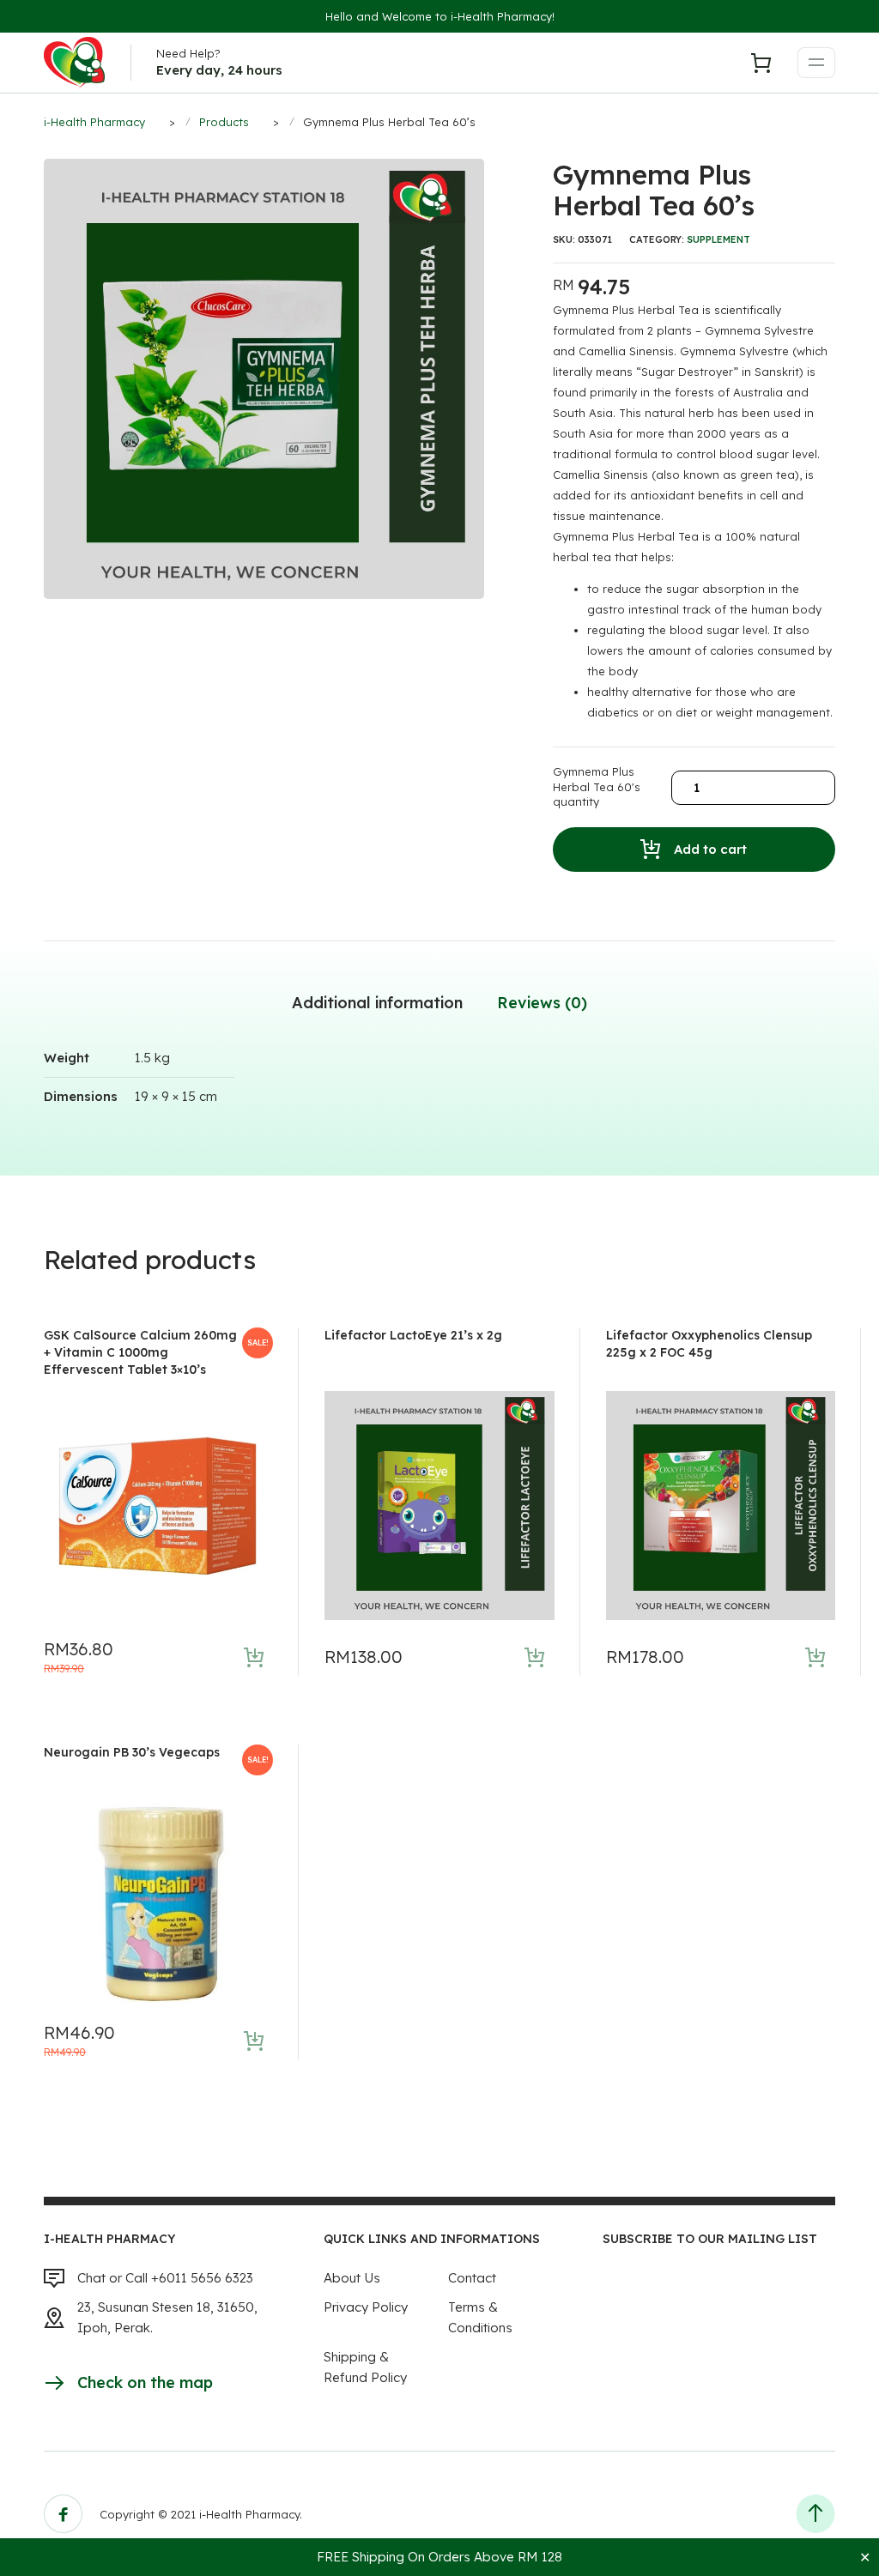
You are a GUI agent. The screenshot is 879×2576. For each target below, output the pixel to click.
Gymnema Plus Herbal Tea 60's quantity (597, 786)
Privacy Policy (366, 2307)
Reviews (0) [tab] (542, 1003)
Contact (472, 2278)
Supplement (718, 239)
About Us (352, 2278)
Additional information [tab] (377, 1003)
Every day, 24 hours (219, 70)
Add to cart (710, 849)
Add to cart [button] (254, 1657)
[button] (474, 169)
